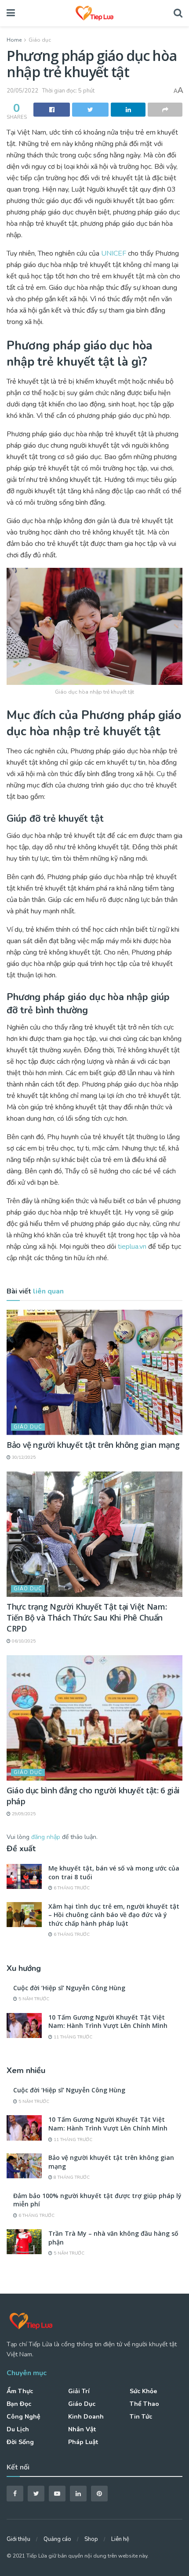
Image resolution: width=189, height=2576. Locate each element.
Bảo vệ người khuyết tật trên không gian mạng (93, 1445)
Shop (91, 2539)
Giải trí (79, 2391)
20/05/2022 (22, 91)
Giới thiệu (18, 2539)
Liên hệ (120, 2539)
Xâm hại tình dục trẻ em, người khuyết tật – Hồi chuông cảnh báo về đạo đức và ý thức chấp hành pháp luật (114, 1915)
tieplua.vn (132, 1247)
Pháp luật (83, 2442)
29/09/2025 (23, 1814)
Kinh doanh (86, 2417)
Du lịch (18, 2429)
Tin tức (141, 2417)
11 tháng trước (72, 2037)
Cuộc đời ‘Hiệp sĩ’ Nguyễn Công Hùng (69, 1988)
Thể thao (144, 2404)
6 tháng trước (71, 1888)
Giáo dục (40, 40)
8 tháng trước (71, 2177)
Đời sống (20, 2442)
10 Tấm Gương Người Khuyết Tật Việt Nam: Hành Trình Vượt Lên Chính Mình (108, 2022)
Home (14, 40)
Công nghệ (24, 2417)
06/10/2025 (23, 1641)
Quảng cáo (57, 2539)
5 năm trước (33, 1999)
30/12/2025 (23, 1457)
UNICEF (114, 253)
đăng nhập (46, 1837)
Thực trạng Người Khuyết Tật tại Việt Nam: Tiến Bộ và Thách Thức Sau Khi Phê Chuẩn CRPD (87, 1618)
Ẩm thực (20, 2391)
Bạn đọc (19, 2404)
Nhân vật (82, 2429)
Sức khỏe (143, 2391)
